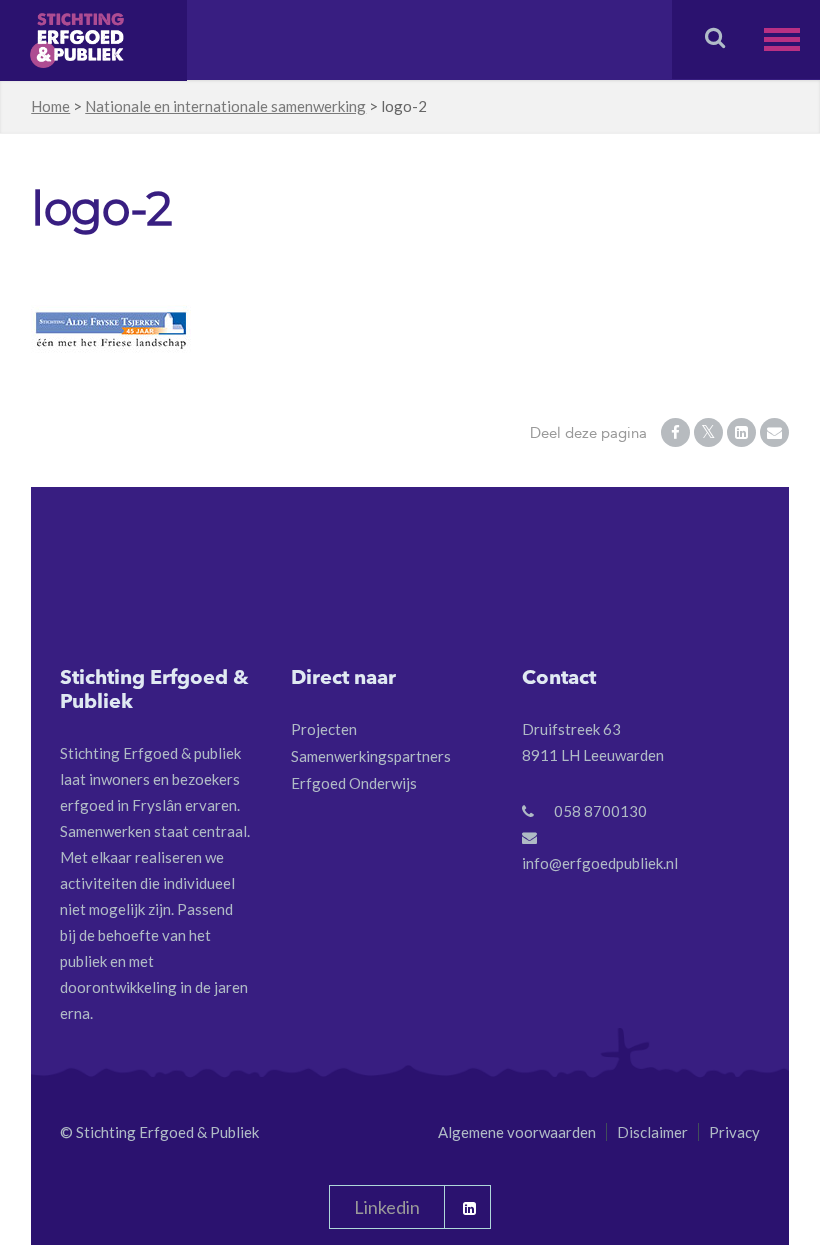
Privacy (734, 1132)
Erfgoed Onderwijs (354, 783)
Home (50, 106)
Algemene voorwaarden (517, 1132)
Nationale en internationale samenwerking (225, 106)
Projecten (324, 729)
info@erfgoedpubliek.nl (600, 863)
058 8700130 (600, 811)
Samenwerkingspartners (371, 756)
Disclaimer (652, 1132)
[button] (792, 39)
